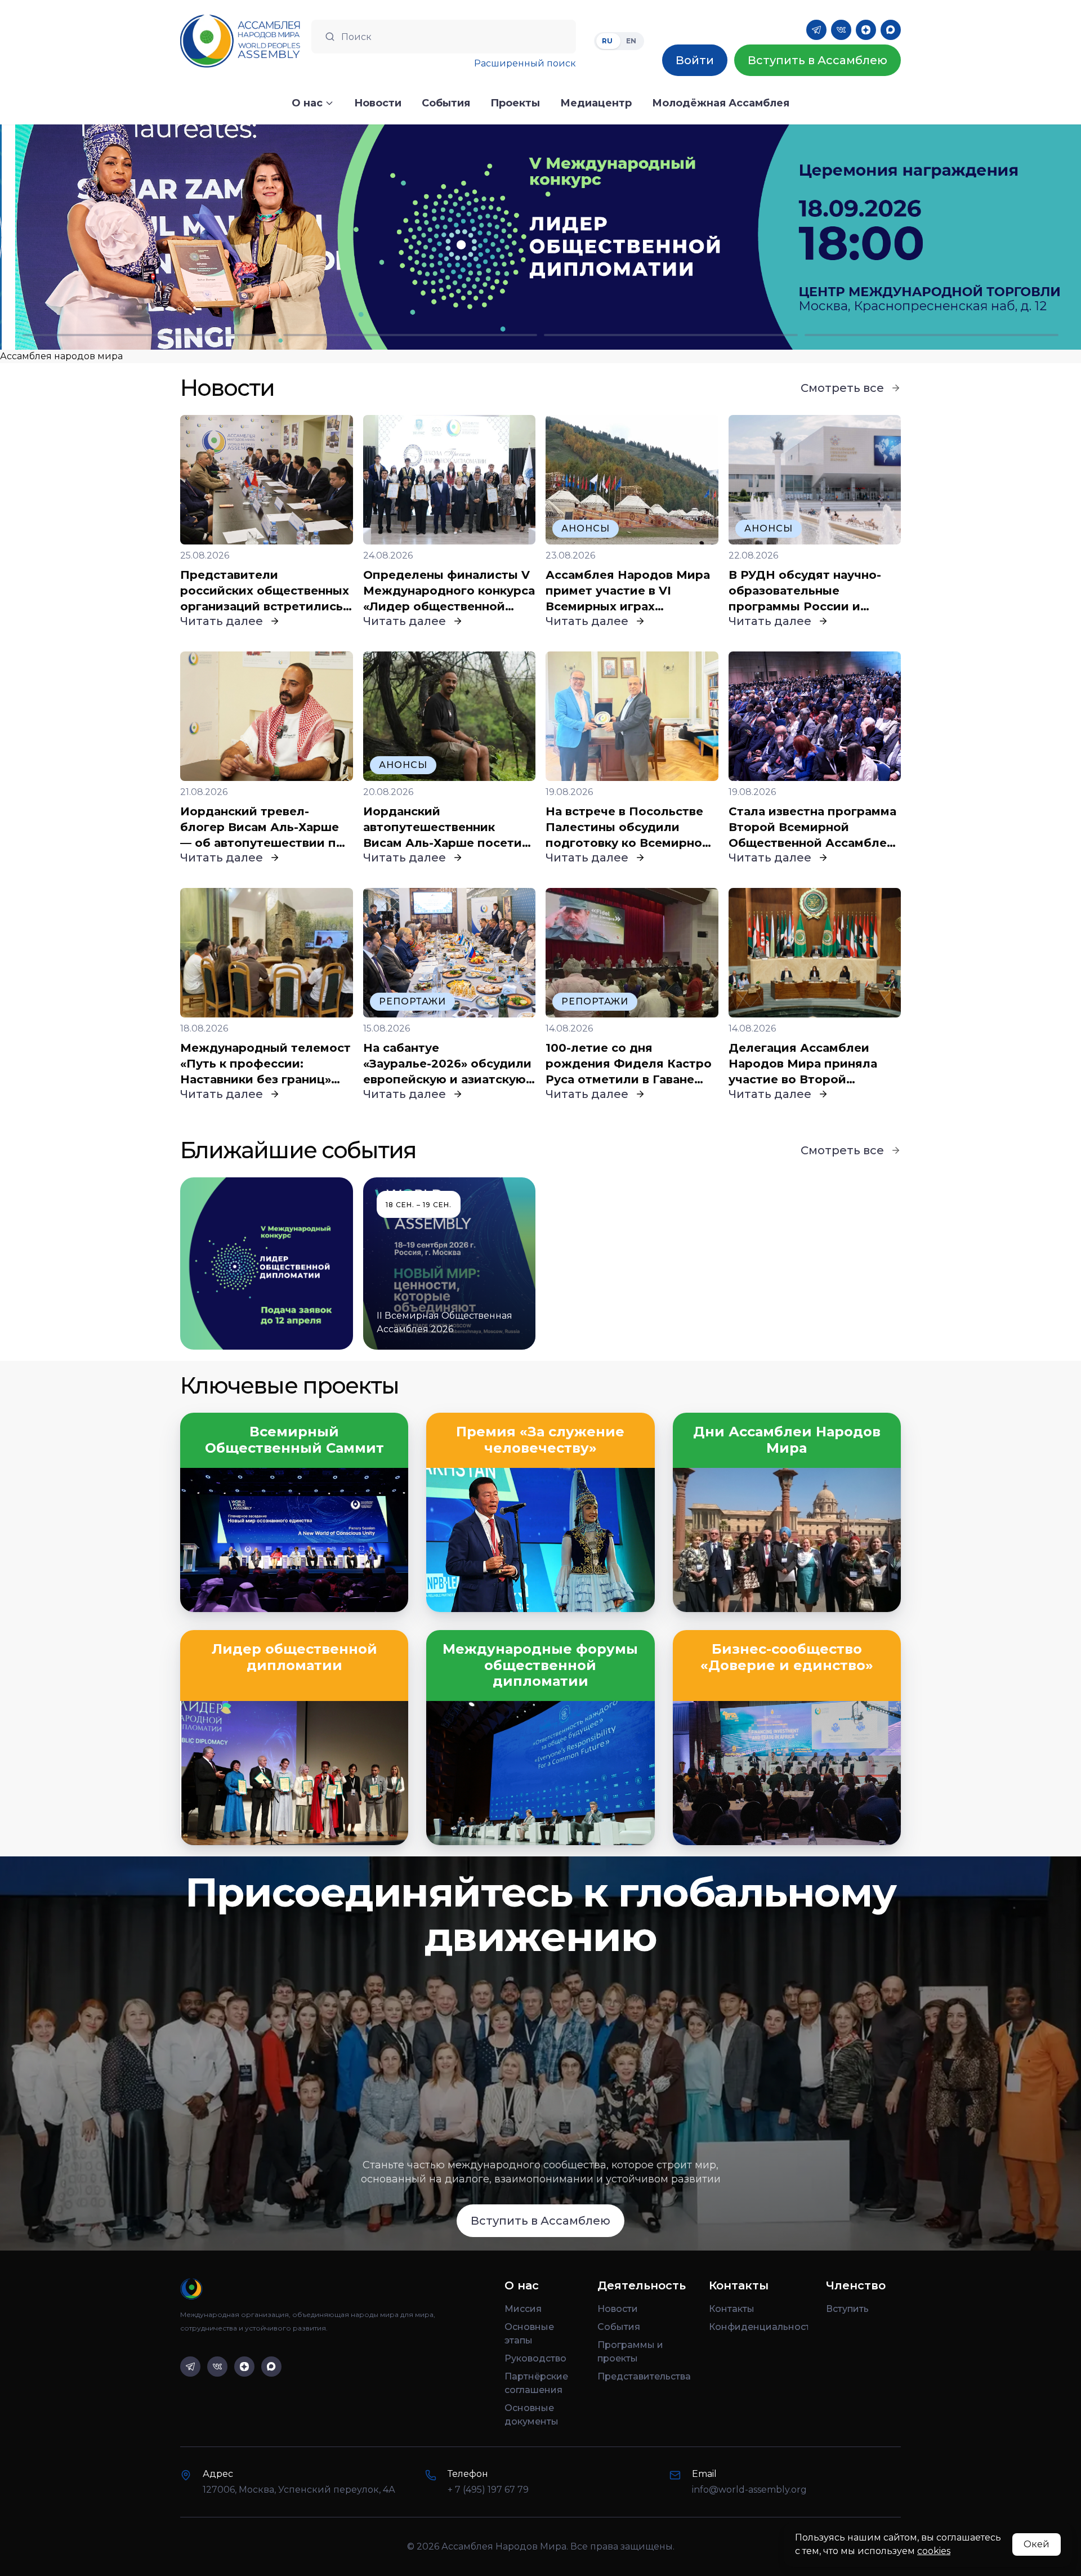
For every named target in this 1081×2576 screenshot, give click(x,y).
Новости (618, 2309)
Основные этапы (529, 2334)
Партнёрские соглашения (536, 2383)
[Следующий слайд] (946, 237)
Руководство (535, 2358)
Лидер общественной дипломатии (294, 1657)
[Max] (891, 30)
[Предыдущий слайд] (135, 237)
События (619, 2327)
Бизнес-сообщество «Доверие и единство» (787, 1657)
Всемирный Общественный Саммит (294, 1440)
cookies (934, 2551)
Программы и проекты (630, 2352)
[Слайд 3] (671, 335)
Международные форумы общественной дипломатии (540, 1666)
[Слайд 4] (932, 335)
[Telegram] (816, 30)
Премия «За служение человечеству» (540, 1440)
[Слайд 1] (149, 335)
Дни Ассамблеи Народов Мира (787, 1440)
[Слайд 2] (410, 335)
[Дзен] (866, 30)
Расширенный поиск (525, 63)
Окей (1037, 2544)
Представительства (644, 2376)
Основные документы (531, 2415)
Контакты (732, 2309)
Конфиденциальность (758, 2327)
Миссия (523, 2309)
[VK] (841, 30)
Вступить (847, 2309)
